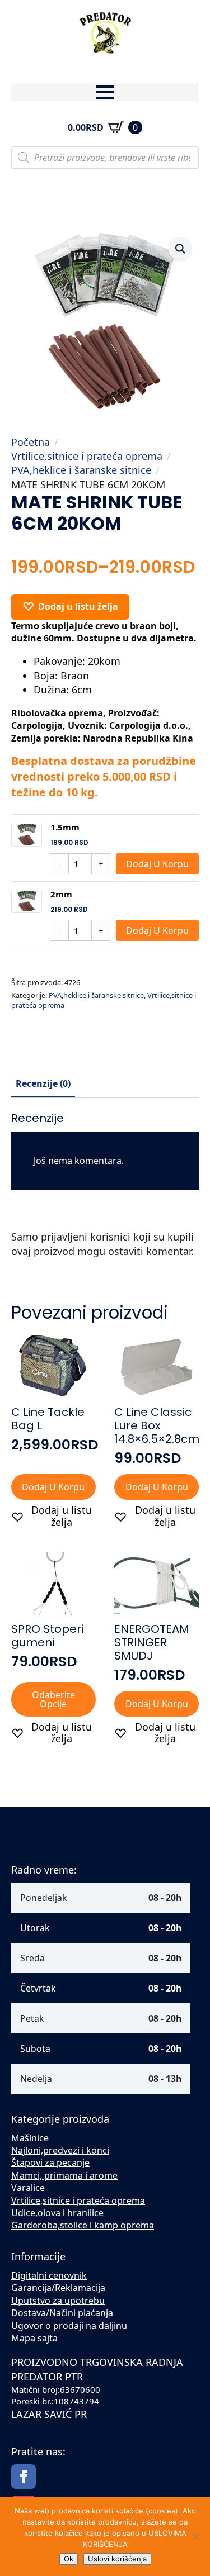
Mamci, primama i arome (64, 2175)
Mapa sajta (34, 2338)
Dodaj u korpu (157, 864)
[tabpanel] (105, 1190)
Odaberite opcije (53, 1699)
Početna (31, 442)
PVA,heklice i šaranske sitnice (81, 470)
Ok (69, 2559)
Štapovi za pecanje (50, 2162)
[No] (196, 2536)
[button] (180, 249)
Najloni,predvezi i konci (60, 2150)
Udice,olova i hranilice (57, 2213)
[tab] (43, 1083)
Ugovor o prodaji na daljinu (69, 2326)
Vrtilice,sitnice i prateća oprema (87, 456)
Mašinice (30, 2138)
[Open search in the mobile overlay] (105, 158)
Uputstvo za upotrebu (58, 2301)
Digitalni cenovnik (49, 2275)
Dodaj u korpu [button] (53, 1487)
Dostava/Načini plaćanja (62, 2313)
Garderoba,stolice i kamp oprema (83, 2225)
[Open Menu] (105, 92)
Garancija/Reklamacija (58, 2288)
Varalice (28, 2188)
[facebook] (24, 2477)
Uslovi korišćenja (117, 2559)
